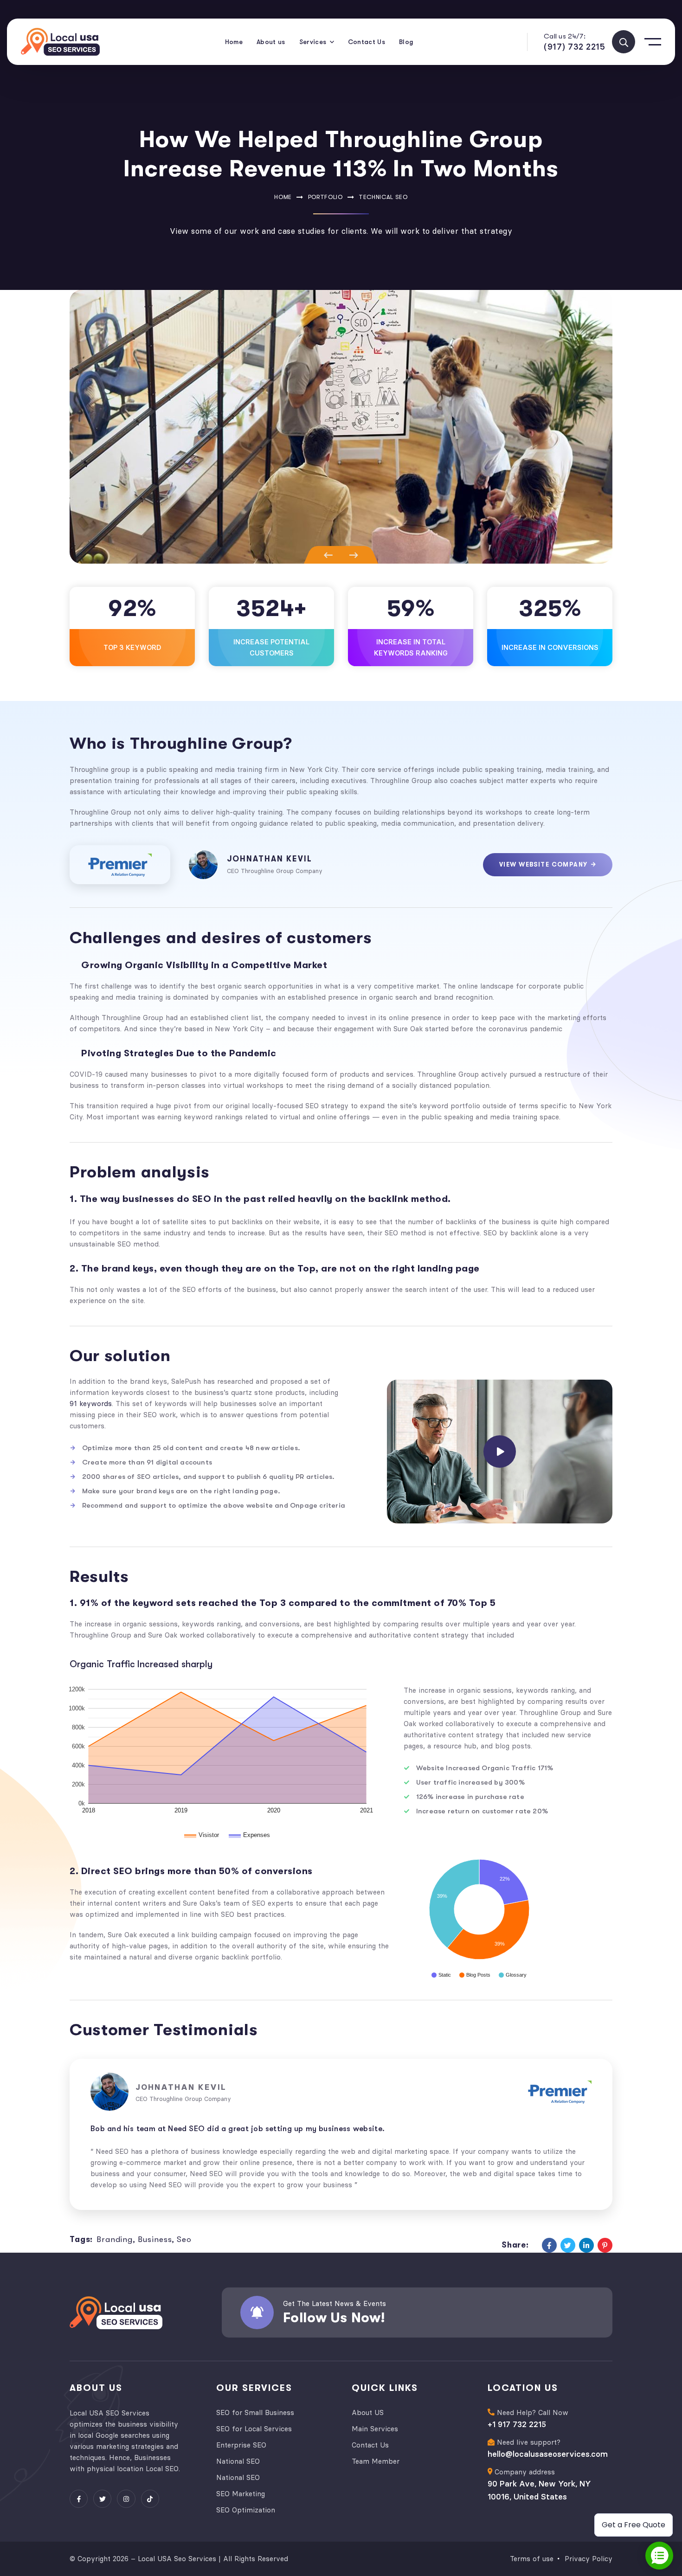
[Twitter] (568, 2245)
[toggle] (624, 42)
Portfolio (325, 197)
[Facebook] (549, 2245)
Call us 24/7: (565, 36)
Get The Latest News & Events (335, 2303)
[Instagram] (126, 2499)
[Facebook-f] (79, 2499)
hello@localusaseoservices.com (548, 2454)
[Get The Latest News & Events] (257, 2313)
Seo (184, 2239)
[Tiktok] (150, 2499)
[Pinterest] (605, 2245)
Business (155, 2239)
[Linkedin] (586, 2245)
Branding (115, 2239)
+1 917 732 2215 (517, 2424)
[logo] (60, 42)
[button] (325, 555)
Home (283, 197)
